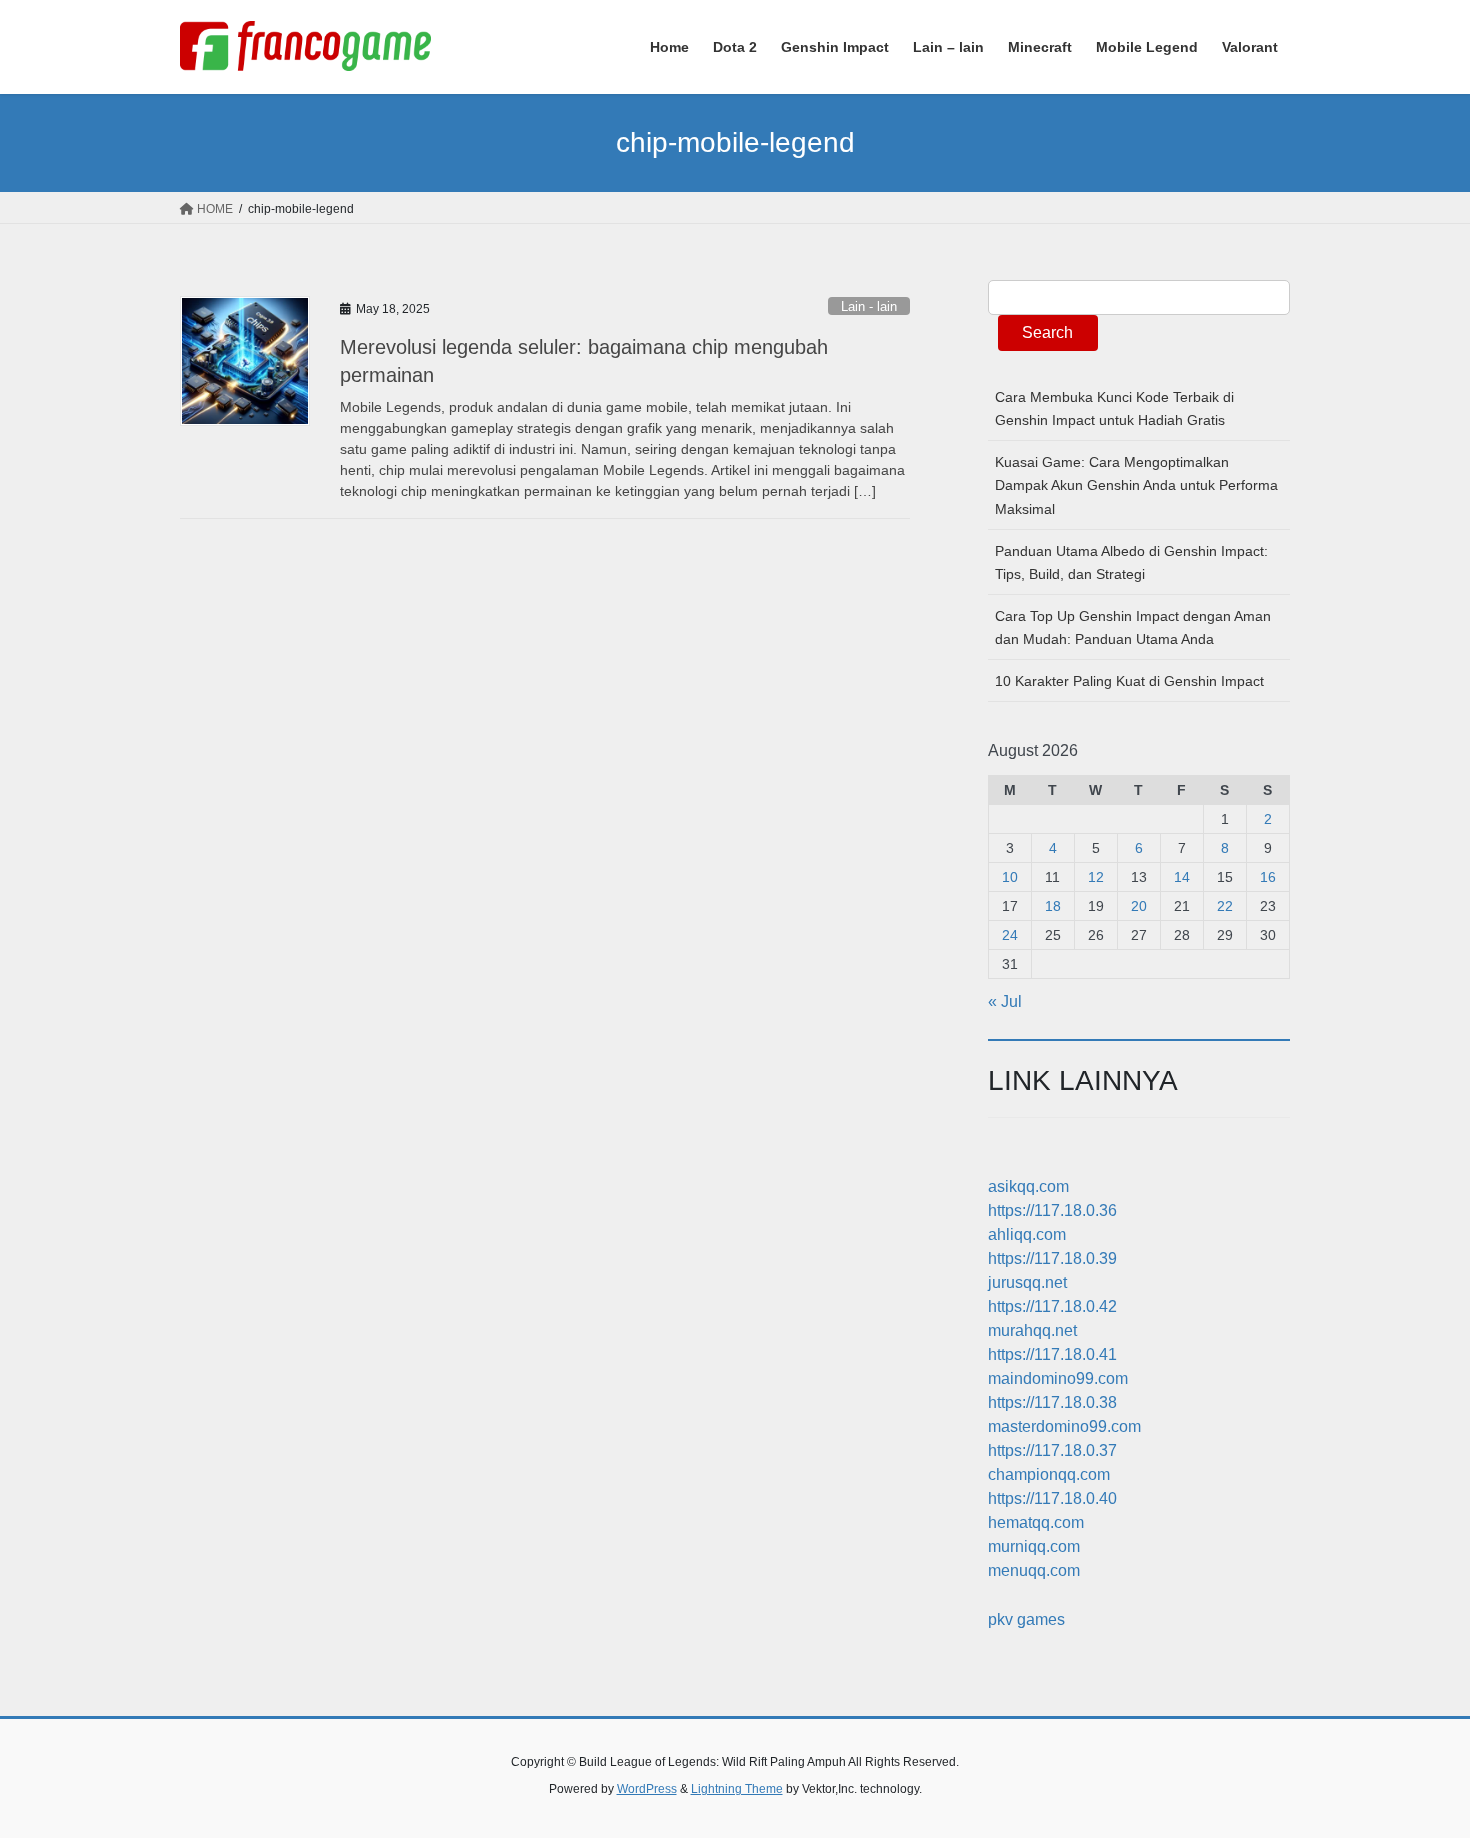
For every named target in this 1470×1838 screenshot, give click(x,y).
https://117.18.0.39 (1052, 1258)
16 (1268, 877)
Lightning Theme (737, 1789)
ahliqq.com (1027, 1234)
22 (1225, 906)
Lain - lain (869, 306)
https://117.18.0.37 (1052, 1450)
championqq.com (1049, 1474)
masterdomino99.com (1064, 1426)
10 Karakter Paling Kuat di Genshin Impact (1129, 681)
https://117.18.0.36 (1052, 1210)
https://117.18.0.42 (1052, 1306)
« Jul (1005, 1001)
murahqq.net (1032, 1330)
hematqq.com (1036, 1522)
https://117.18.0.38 (1052, 1402)
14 (1182, 877)
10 (1010, 877)
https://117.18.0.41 (1052, 1354)
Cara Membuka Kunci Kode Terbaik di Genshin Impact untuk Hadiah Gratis (1114, 408)
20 (1139, 906)
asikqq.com (1028, 1186)
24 (1010, 935)
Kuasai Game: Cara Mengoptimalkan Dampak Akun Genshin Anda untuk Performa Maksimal (1136, 485)
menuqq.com (1034, 1570)
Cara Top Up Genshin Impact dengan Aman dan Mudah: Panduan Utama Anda (1133, 627)
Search (1047, 332)
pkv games (1026, 1619)
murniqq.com (1034, 1546)
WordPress (647, 1789)
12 (1096, 877)
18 (1053, 906)
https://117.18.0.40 (1052, 1498)
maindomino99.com (1058, 1378)
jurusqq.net (1027, 1282)
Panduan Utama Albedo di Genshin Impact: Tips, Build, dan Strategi (1131, 562)
